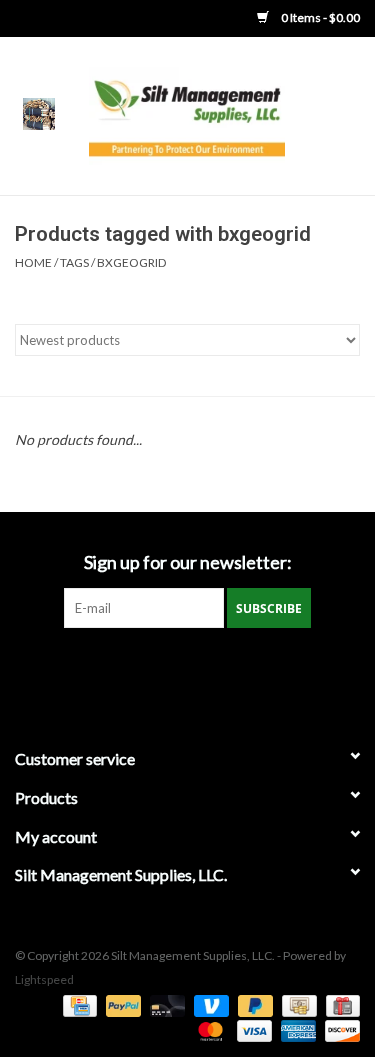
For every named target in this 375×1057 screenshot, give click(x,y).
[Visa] (252, 1029)
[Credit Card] (77, 1004)
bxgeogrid (131, 262)
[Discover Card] (339, 1029)
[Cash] (296, 1004)
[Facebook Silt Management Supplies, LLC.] (188, 669)
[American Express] (296, 1029)
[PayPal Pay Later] (253, 1004)
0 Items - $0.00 (319, 17)
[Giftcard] (339, 1004)
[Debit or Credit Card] (165, 1004)
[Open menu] (39, 113)
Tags (74, 262)
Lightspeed (44, 979)
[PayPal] (121, 1004)
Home (33, 262)
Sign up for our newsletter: (188, 562)
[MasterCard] (208, 1029)
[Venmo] (209, 1004)
